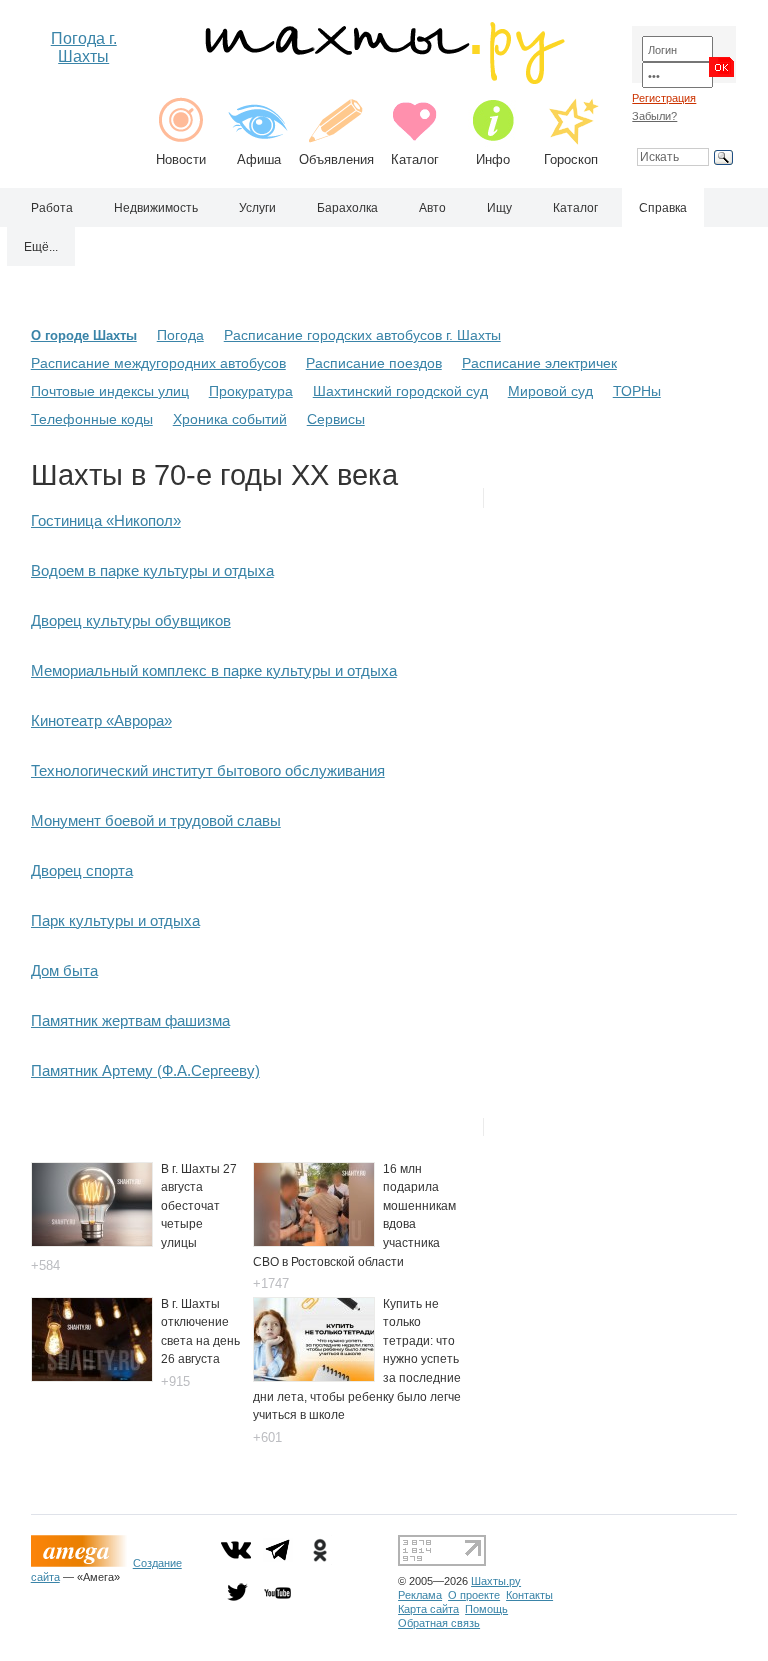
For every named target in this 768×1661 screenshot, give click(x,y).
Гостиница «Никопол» (106, 520)
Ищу (499, 208)
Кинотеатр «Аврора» (101, 720)
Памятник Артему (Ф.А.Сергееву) (145, 1070)
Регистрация (664, 98)
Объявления (336, 159)
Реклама (420, 1595)
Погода (180, 335)
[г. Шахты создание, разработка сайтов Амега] (82, 1563)
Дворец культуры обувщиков (131, 620)
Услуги (257, 208)
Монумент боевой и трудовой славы (156, 820)
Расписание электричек (539, 363)
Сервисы (336, 419)
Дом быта (64, 970)
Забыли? (654, 116)
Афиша (259, 159)
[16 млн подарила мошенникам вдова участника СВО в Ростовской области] (314, 1241)
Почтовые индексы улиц (110, 391)
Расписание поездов (374, 363)
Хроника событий (230, 419)
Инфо (493, 159)
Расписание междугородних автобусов (158, 363)
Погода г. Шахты (84, 47)
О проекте (474, 1595)
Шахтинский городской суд (400, 391)
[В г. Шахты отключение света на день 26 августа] (92, 1376)
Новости (181, 159)
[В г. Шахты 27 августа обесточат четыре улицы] (92, 1241)
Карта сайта (428, 1609)
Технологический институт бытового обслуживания (208, 770)
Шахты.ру (496, 1581)
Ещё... (41, 247)
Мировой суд (550, 391)
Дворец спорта (82, 870)
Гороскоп (571, 159)
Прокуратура (251, 391)
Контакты (529, 1595)
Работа (52, 208)
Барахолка (347, 208)
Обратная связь (439, 1623)
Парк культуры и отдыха (115, 920)
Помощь (486, 1609)
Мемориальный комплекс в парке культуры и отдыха (214, 670)
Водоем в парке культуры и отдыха (152, 570)
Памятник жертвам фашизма (130, 1020)
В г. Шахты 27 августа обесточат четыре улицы (199, 1206)
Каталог (415, 159)
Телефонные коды (92, 419)
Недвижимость (156, 208)
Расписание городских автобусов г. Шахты (362, 335)
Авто (432, 208)
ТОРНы (637, 391)
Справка (663, 208)
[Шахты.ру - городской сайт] (383, 79)
